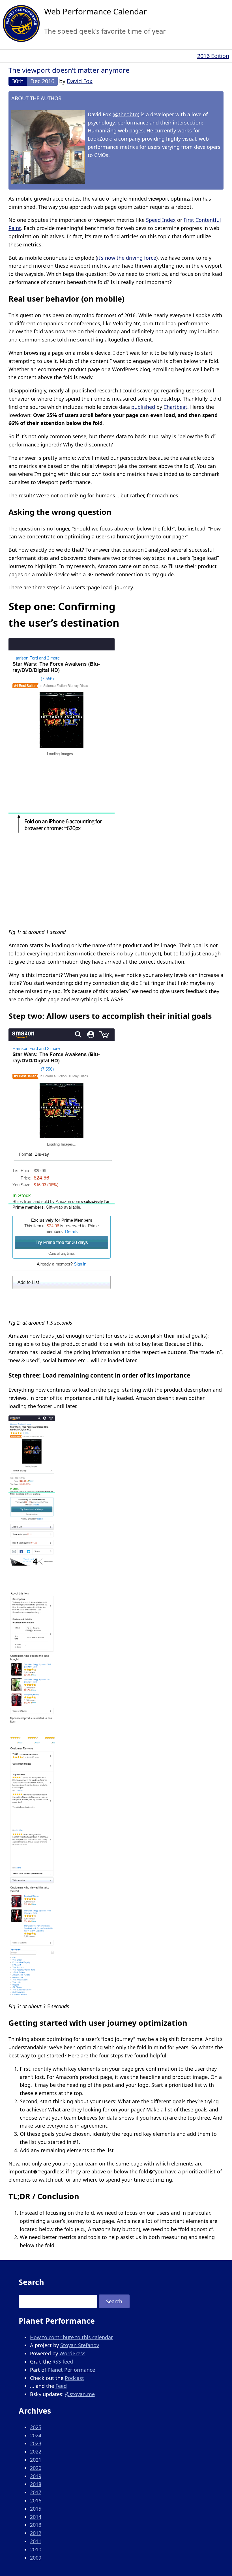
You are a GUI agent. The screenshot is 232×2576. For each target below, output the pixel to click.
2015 (36, 2509)
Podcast (74, 2378)
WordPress (72, 2353)
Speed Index (161, 220)
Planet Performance (71, 2370)
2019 (36, 2476)
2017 (36, 2492)
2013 (36, 2525)
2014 (36, 2517)
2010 (36, 2549)
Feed (61, 2386)
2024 (36, 2435)
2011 (36, 2541)
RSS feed (63, 2362)
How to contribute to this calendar (71, 2337)
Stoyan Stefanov (80, 2345)
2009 (36, 2558)
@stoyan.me (80, 2394)
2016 (36, 2500)
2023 (36, 2443)
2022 (36, 2452)
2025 (36, 2427)
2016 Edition (213, 56)
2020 (36, 2468)
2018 (36, 2484)
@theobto (126, 114)
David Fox (80, 81)
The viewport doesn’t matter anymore (69, 70)
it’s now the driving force (127, 258)
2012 (36, 2533)
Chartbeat (175, 407)
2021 (36, 2460)
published (143, 407)
